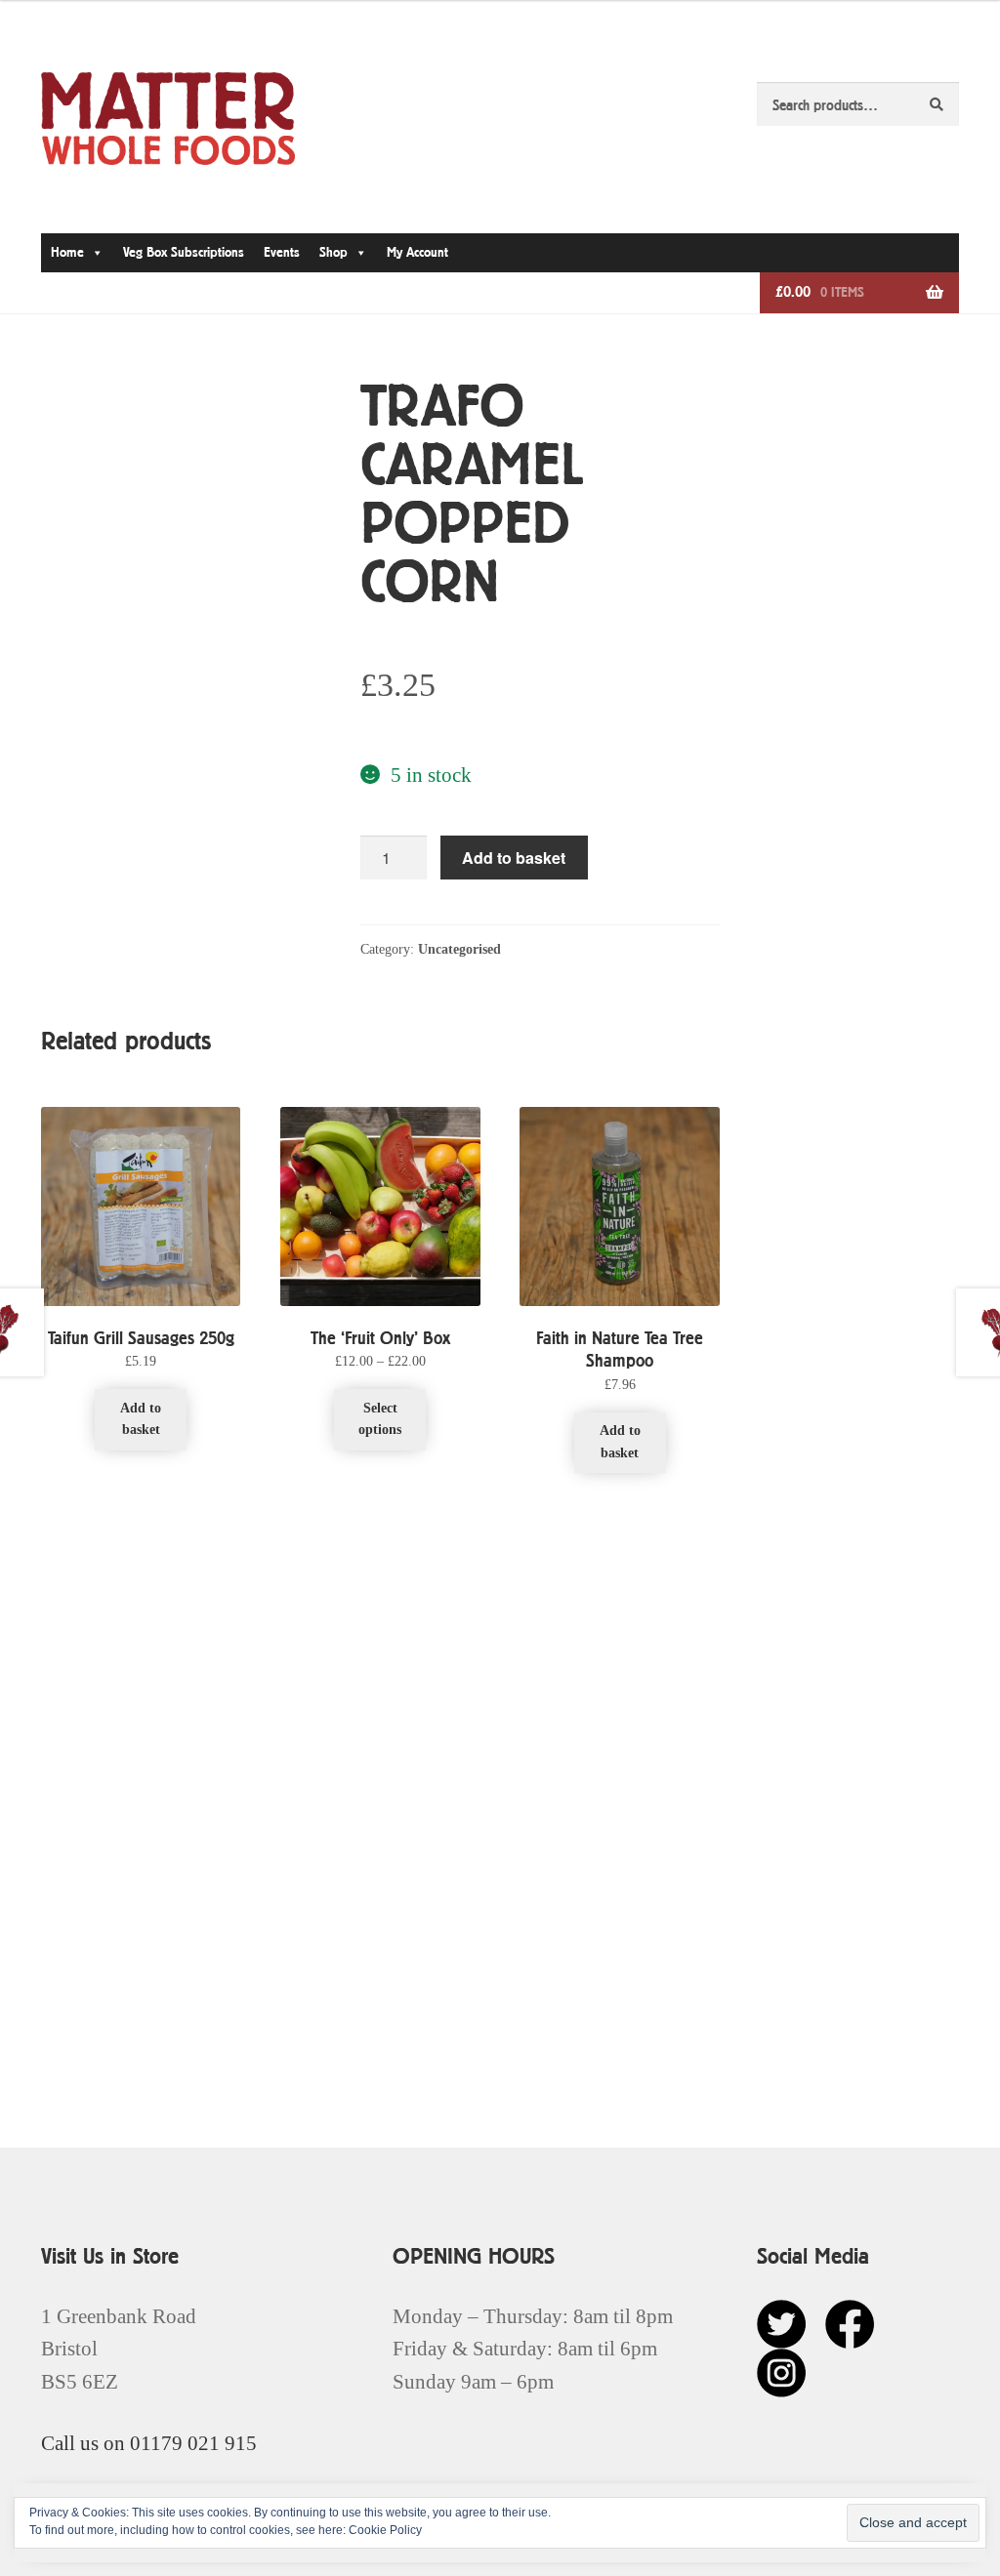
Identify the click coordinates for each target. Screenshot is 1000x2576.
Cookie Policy (385, 2530)
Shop (333, 252)
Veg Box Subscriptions (184, 252)
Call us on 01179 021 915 (149, 2443)
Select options (380, 1419)
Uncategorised (459, 949)
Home (67, 252)
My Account (417, 252)
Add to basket (514, 858)
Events (282, 252)
